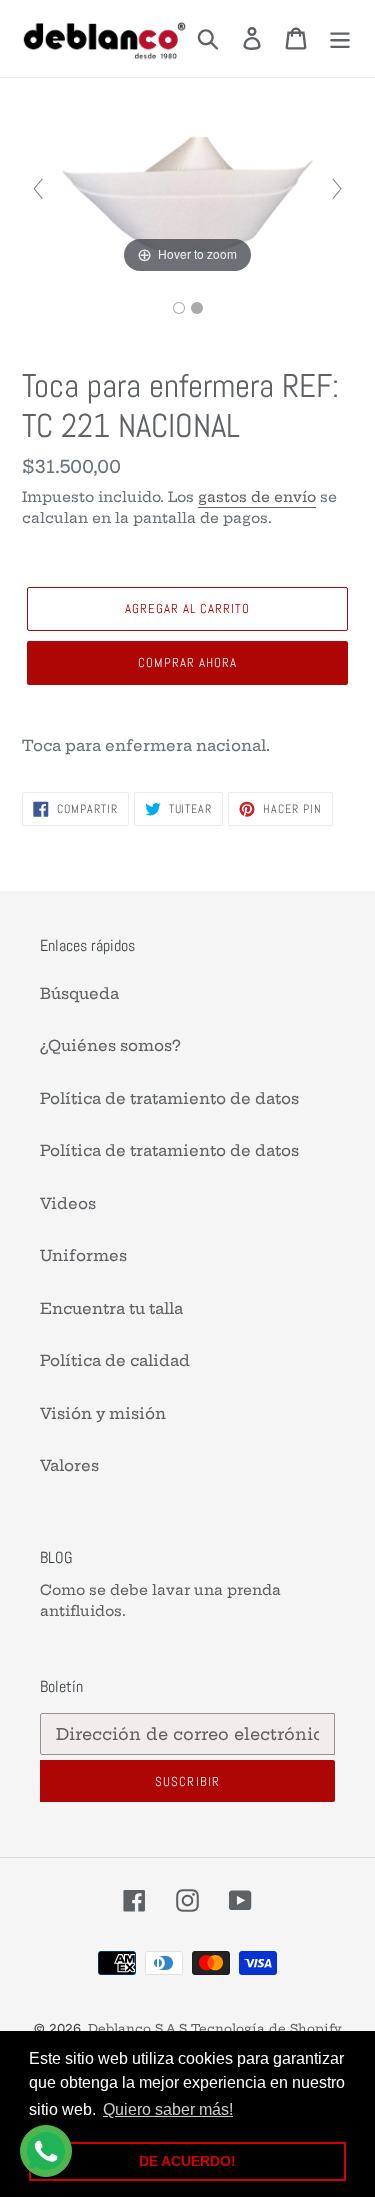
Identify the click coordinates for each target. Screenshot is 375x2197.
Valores (69, 1465)
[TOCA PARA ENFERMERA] (179, 308)
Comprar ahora (188, 662)
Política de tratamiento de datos (169, 1098)
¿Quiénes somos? (110, 1045)
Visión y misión (103, 1413)
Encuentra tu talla (111, 1308)
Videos (68, 1203)
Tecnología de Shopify (266, 2028)
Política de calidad (115, 1360)
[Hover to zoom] (187, 187)
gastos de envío (257, 497)
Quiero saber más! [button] (168, 2109)
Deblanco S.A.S (137, 2028)
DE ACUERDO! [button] (187, 2161)
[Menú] (340, 39)
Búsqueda (79, 993)
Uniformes (83, 1255)
